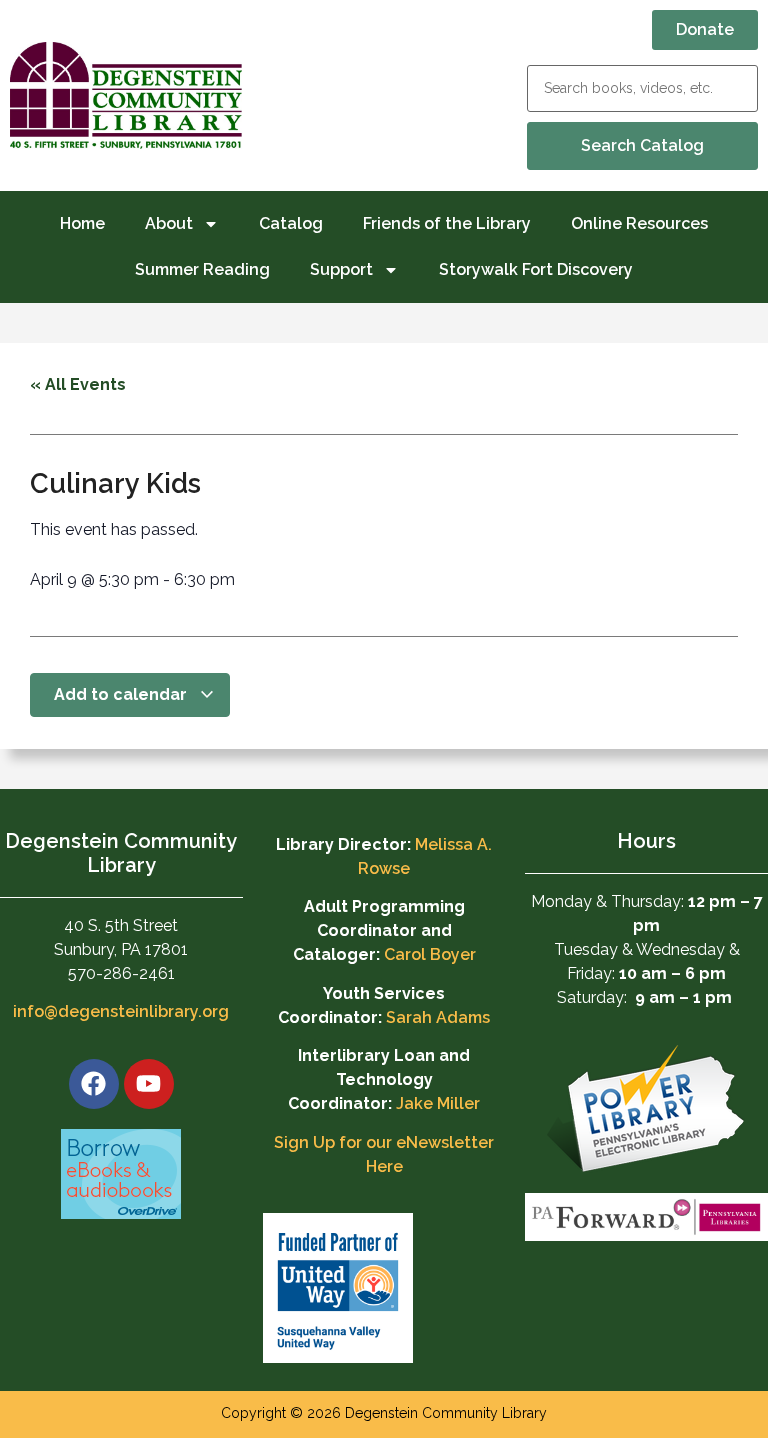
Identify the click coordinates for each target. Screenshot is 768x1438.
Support (341, 269)
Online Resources (639, 223)
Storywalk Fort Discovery (536, 269)
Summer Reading (202, 269)
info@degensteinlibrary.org (121, 1011)
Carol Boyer (430, 954)
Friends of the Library (447, 223)
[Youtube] (149, 1084)
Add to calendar (122, 694)
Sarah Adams (438, 1017)
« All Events (78, 384)
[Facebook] (94, 1084)
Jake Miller (438, 1103)
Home (82, 223)
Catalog (291, 223)
